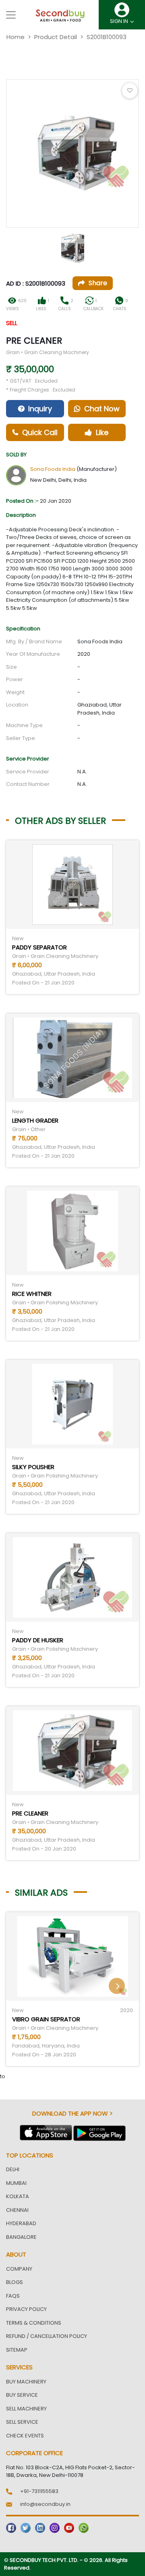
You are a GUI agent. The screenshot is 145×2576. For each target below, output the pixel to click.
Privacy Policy (26, 2309)
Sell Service (22, 2422)
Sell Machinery (26, 2409)
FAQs (13, 2296)
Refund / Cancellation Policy (47, 2336)
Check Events (25, 2436)
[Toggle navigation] (11, 15)
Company (19, 2269)
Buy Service (22, 2395)
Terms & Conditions (34, 2323)
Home (16, 37)
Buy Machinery (26, 2382)
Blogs (14, 2282)
